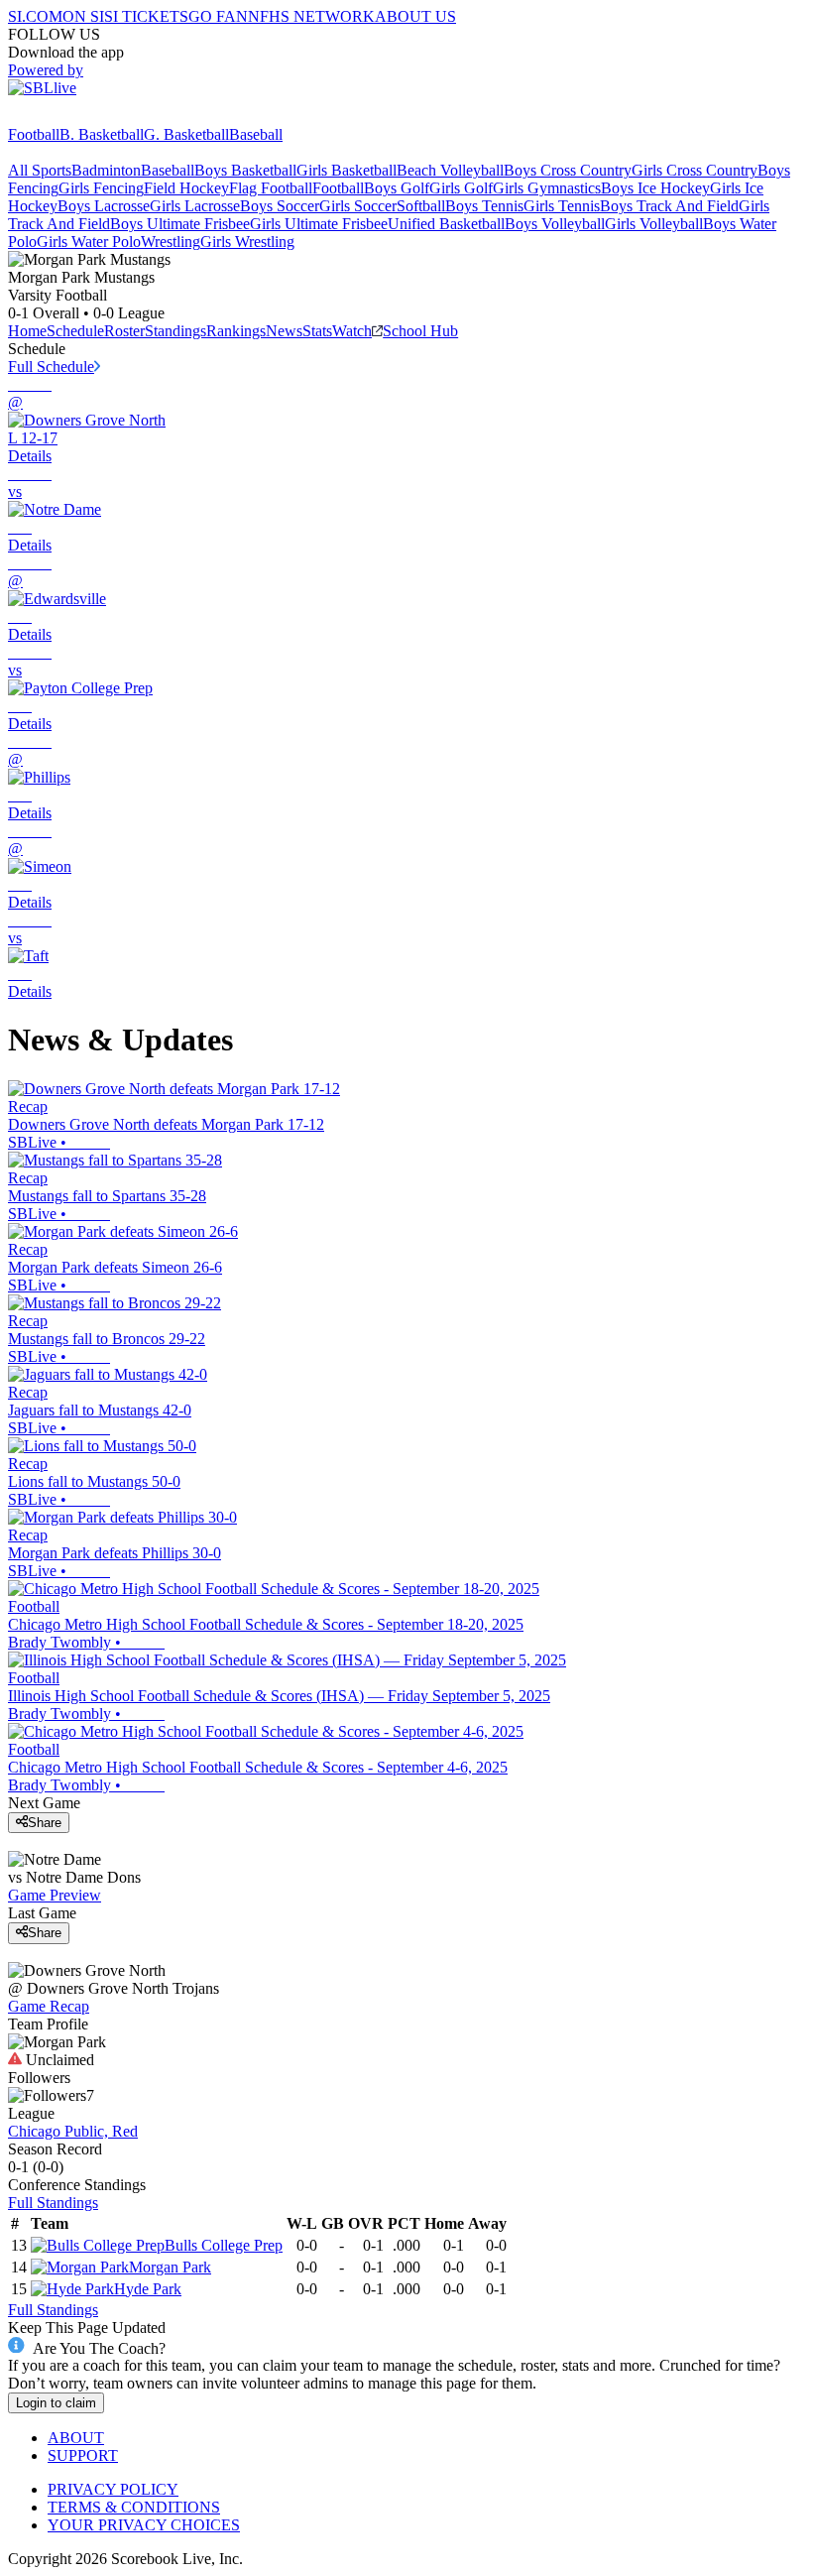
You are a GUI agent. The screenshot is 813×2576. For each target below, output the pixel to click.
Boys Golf (397, 188)
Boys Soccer (280, 206)
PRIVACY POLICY (113, 2489)
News (284, 331)
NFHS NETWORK (311, 16)
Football (34, 134)
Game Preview (55, 1895)
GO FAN (218, 16)
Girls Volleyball (654, 224)
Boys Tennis (484, 206)
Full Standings (53, 2203)
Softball (421, 206)
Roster (124, 331)
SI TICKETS (146, 16)
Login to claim (56, 2403)
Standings (175, 331)
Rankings (236, 331)
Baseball (256, 134)
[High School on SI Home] (84, 117)
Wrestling (171, 242)
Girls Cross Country (695, 170)
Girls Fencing (101, 188)
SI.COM (35, 16)
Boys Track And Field (669, 206)
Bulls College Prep (224, 2245)
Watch (352, 331)
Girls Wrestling (247, 242)
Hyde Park (148, 2289)
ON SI (83, 16)
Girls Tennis (562, 206)
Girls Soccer (358, 206)
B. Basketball (102, 134)
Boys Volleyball (555, 224)
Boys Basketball (245, 170)
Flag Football (271, 188)
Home (27, 331)
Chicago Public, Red (73, 2131)
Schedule (75, 331)
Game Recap (49, 2006)
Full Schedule (51, 367)
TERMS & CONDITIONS (134, 2507)
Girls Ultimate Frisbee (319, 224)
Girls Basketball (347, 170)
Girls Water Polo (89, 242)
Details (30, 456)
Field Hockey (186, 188)
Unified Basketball (446, 224)
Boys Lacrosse (104, 206)
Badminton (106, 170)
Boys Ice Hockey (655, 188)
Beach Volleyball (450, 170)
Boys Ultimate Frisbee (180, 224)
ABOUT (76, 2438)
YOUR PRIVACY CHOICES (144, 2525)
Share (45, 1823)
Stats (317, 331)
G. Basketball (186, 134)
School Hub (420, 331)
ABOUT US (415, 16)
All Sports (40, 170)
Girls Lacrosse (195, 206)
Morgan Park (170, 2267)
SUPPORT (83, 2455)
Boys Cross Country (568, 170)
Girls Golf (461, 188)
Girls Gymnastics (547, 188)
